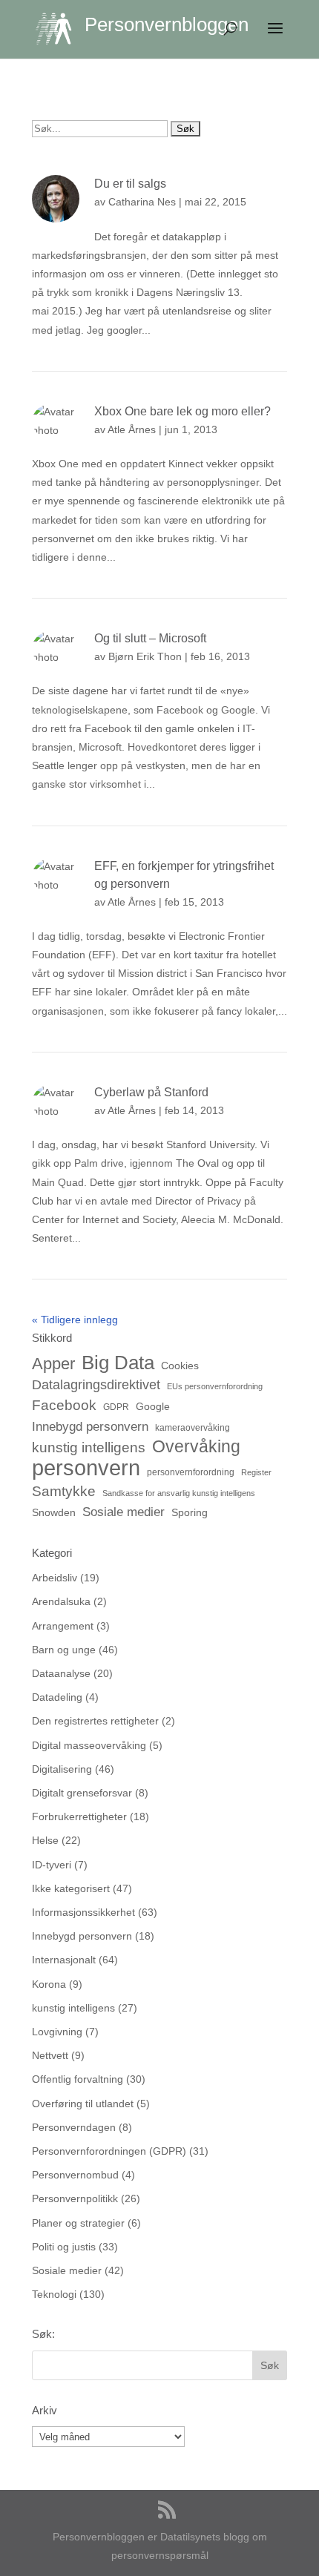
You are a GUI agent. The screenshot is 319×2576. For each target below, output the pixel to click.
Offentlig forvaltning (78, 2079)
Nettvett (50, 2055)
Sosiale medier (124, 1512)
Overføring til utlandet (83, 2104)
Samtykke (64, 1491)
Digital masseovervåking (89, 1745)
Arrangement (63, 1626)
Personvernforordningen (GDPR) (109, 2151)
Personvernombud (75, 2175)
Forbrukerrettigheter (79, 1816)
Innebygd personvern (90, 1427)
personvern (86, 1467)
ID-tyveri (52, 1865)
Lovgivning (57, 2032)
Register (256, 1472)
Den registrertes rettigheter (95, 1721)
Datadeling (57, 1697)
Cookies (180, 1366)
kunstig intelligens (89, 1447)
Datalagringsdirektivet (96, 1384)
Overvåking (196, 1447)
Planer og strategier (78, 2223)
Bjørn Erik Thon (145, 656)
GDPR (116, 1407)
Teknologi (54, 2294)
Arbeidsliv (55, 1578)
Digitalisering (62, 1769)
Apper (53, 1364)
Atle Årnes (132, 429)
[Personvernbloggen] (60, 28)
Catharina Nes (142, 202)
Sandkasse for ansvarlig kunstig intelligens (179, 1493)
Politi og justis (64, 2247)
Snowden (54, 1512)
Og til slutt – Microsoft (150, 638)
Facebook (64, 1405)
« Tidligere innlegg (75, 1320)
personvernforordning (191, 1472)
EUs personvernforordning (215, 1386)
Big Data (118, 1363)
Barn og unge (64, 1650)
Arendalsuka (61, 1601)
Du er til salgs (132, 184)
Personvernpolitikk (75, 2198)
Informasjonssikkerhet (83, 1912)
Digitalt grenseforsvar (82, 1793)
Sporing (190, 1512)
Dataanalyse (61, 1673)
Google (153, 1406)
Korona (49, 1984)
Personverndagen (74, 2127)
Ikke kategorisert (71, 1888)
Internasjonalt (64, 1960)
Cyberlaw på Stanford (151, 1092)
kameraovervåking (193, 1428)
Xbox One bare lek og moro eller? (182, 411)
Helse (45, 1840)
